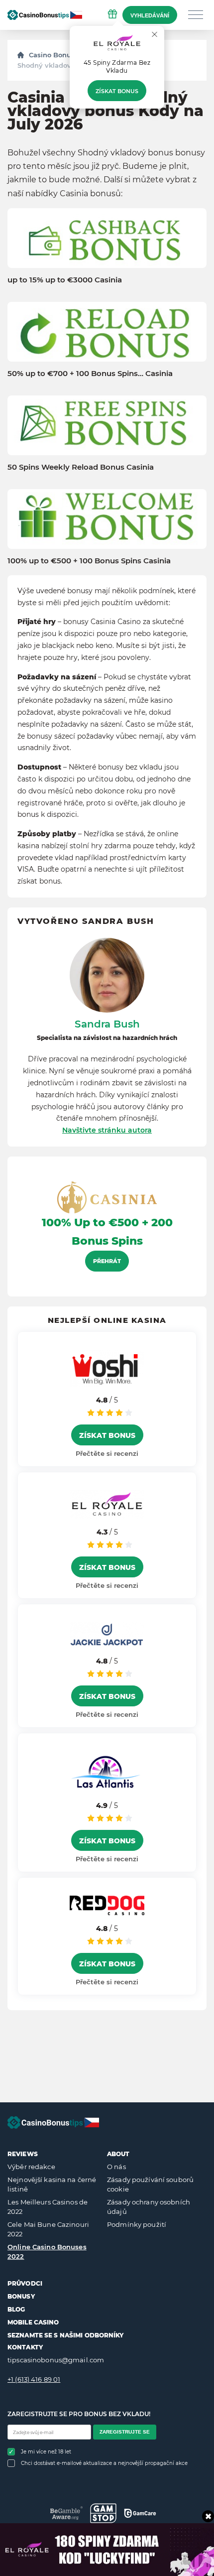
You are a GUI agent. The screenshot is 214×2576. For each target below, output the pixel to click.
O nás (116, 2167)
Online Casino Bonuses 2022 (47, 2252)
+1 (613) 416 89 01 (34, 2379)
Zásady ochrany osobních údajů (149, 2207)
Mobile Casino (33, 2322)
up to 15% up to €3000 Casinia (65, 280)
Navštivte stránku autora (107, 1130)
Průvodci (25, 2283)
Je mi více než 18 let (46, 2452)
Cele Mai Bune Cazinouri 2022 (48, 2229)
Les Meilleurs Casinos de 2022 (48, 2207)
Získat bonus (117, 91)
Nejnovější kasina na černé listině (52, 2185)
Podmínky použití (137, 2224)
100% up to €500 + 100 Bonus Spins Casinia (89, 561)
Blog (16, 2309)
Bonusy (21, 2296)
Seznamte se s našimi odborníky (66, 2335)
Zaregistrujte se (125, 2432)
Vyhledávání (150, 15)
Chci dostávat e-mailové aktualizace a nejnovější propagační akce (104, 2463)
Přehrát (107, 1261)
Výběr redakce (31, 2167)
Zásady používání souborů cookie (150, 2185)
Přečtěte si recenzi (107, 1453)
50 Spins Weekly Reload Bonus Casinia (81, 467)
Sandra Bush (107, 1024)
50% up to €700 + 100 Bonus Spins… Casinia (90, 374)
